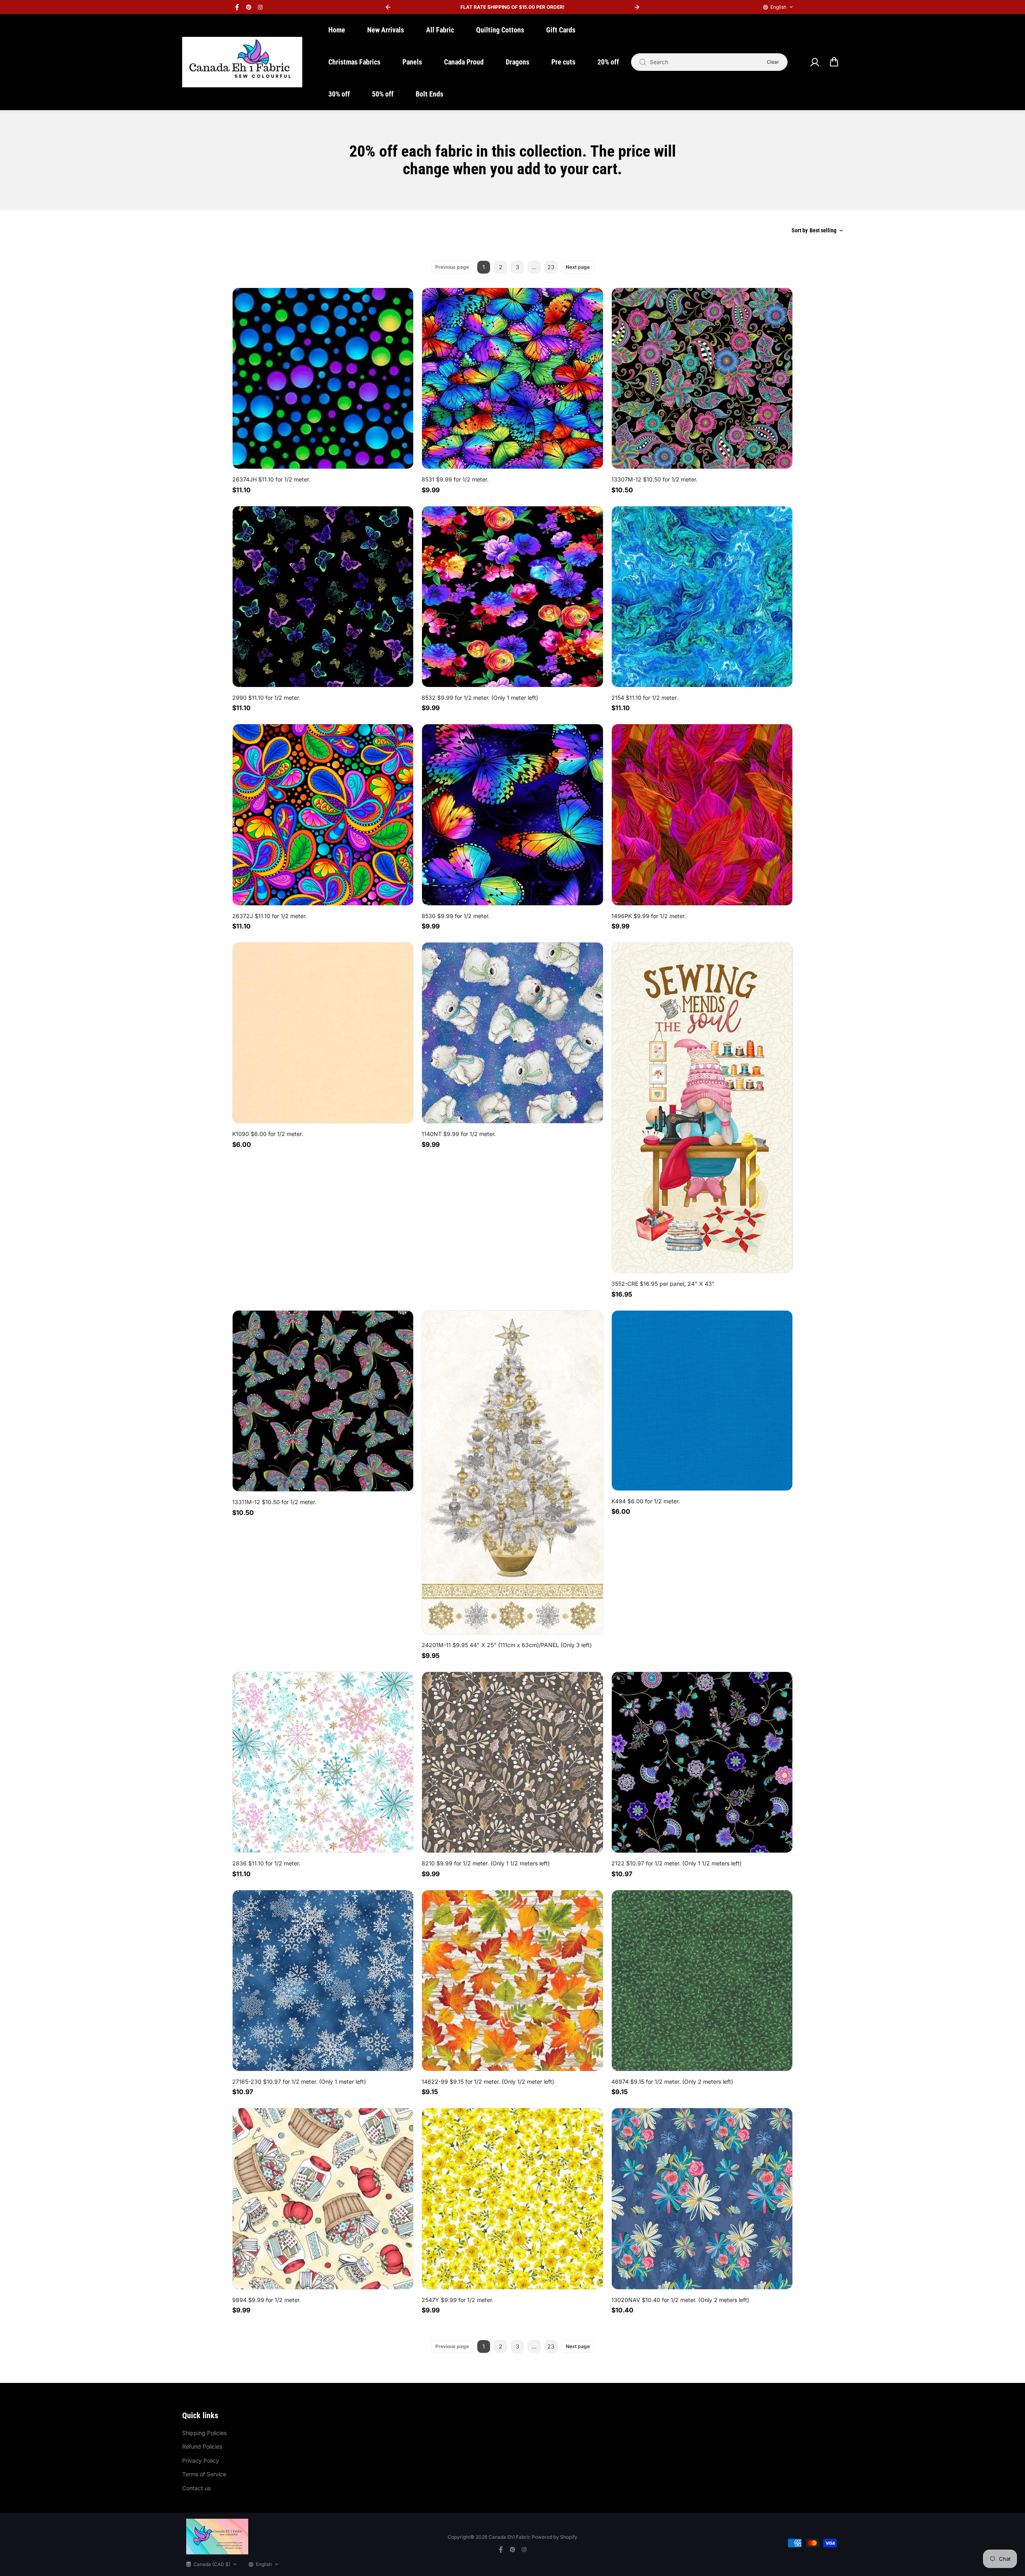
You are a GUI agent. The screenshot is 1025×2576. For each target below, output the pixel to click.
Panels (412, 62)
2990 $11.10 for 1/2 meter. (266, 698)
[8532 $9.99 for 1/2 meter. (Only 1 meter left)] (512, 597)
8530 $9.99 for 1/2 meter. (456, 916)
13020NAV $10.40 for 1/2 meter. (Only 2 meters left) (680, 2300)
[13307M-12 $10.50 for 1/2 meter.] (702, 378)
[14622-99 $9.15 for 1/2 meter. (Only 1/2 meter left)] (512, 1981)
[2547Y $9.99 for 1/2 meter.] (512, 2198)
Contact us (196, 2488)
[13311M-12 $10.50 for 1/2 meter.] (323, 1401)
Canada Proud (464, 62)
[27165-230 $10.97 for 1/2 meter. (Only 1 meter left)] (323, 1981)
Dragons (518, 62)
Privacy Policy (201, 2460)
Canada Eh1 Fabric (509, 2537)
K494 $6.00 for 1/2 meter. (646, 1501)
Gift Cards (561, 30)
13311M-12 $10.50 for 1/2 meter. (274, 1502)
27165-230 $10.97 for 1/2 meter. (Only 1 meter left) (299, 2082)
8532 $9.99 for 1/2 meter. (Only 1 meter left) (480, 698)
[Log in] (814, 62)
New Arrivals (386, 30)
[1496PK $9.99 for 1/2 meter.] (702, 815)
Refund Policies (202, 2446)
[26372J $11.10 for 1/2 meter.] (323, 815)
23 (551, 267)
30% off (339, 94)
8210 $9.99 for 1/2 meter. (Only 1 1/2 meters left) (486, 1863)
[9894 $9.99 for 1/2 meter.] (323, 2198)
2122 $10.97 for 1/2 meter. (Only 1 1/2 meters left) (676, 1863)
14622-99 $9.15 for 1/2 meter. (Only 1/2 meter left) (488, 2082)
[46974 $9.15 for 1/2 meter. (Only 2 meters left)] (702, 1981)
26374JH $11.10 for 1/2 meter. (271, 479)
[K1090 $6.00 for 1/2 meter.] (323, 1033)
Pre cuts (563, 62)
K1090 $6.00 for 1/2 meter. (268, 1134)
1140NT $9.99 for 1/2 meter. (459, 1134)
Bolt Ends (429, 94)
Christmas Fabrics (354, 62)
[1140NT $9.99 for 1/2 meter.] (512, 1033)
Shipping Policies (204, 2433)
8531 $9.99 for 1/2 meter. (455, 479)
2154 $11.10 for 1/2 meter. (645, 698)
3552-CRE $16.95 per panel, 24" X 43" (663, 1284)
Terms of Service (204, 2474)
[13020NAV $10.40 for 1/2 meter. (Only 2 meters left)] (702, 2198)
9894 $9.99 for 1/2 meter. (266, 2300)
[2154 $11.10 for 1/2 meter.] (702, 597)
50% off (383, 94)
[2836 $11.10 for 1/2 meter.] (323, 1762)
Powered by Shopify (555, 2537)
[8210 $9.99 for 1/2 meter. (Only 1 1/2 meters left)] (512, 1762)
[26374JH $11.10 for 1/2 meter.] (323, 378)
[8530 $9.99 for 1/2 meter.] (512, 815)
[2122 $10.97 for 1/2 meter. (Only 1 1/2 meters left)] (702, 1762)
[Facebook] (237, 7)
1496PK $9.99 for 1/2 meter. (649, 916)
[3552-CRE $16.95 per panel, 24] (702, 1108)
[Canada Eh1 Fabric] (242, 62)
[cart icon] (834, 62)
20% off (608, 62)
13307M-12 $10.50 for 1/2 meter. (654, 479)
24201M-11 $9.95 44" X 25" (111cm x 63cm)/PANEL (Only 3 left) (507, 1645)
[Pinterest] (249, 7)
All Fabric (440, 30)
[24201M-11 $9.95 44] (512, 1473)
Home (337, 30)
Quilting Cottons (500, 30)
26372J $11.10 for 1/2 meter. (269, 916)
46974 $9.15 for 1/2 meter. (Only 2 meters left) (672, 2082)
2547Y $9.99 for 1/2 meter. (457, 2300)
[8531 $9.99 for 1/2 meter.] (512, 378)
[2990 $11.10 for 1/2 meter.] (323, 597)
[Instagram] (260, 7)
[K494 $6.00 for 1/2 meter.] (702, 1401)
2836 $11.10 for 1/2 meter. (266, 1863)
